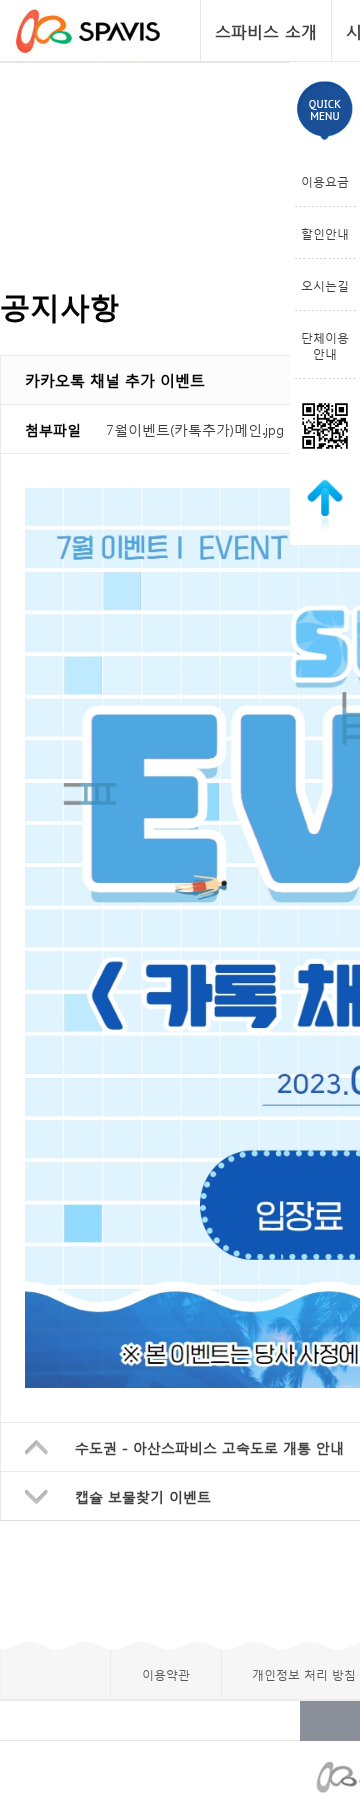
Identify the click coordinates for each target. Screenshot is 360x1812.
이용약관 (166, 1674)
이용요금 (325, 181)
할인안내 (325, 233)
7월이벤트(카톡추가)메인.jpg (195, 429)
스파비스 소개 (266, 30)
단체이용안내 (325, 345)
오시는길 (325, 285)
